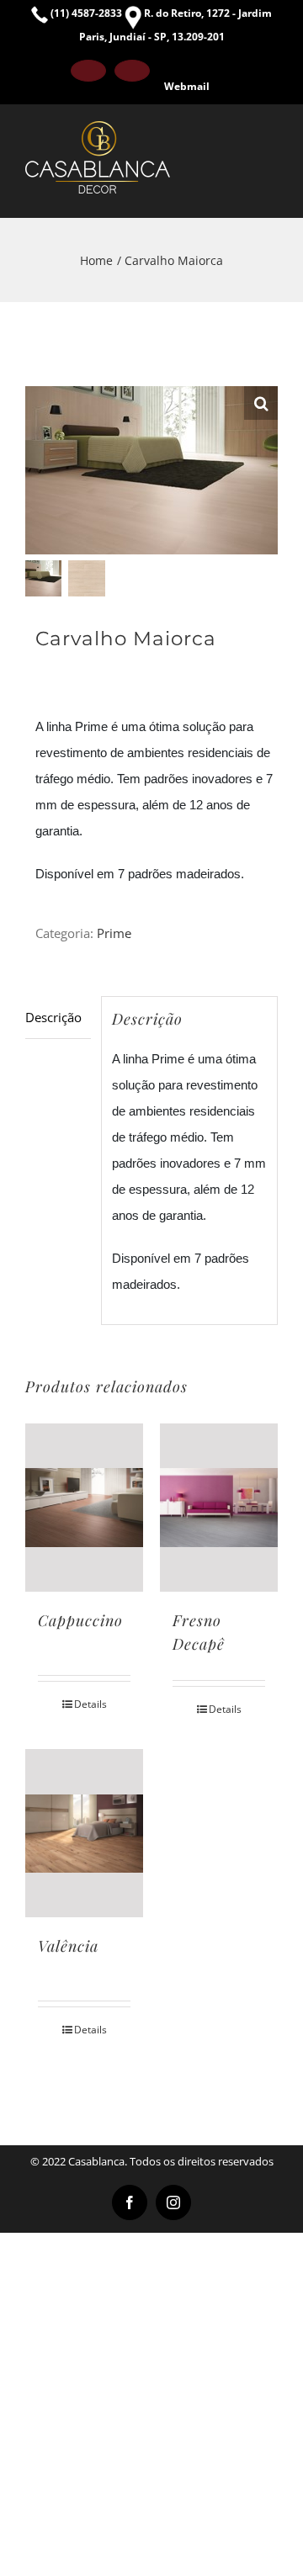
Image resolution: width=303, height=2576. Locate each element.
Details (90, 1704)
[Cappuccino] (84, 1508)
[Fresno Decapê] (219, 1508)
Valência (68, 1946)
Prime (114, 933)
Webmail (187, 86)
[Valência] (84, 1833)
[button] (261, 403)
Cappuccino (80, 1620)
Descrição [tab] (53, 1017)
